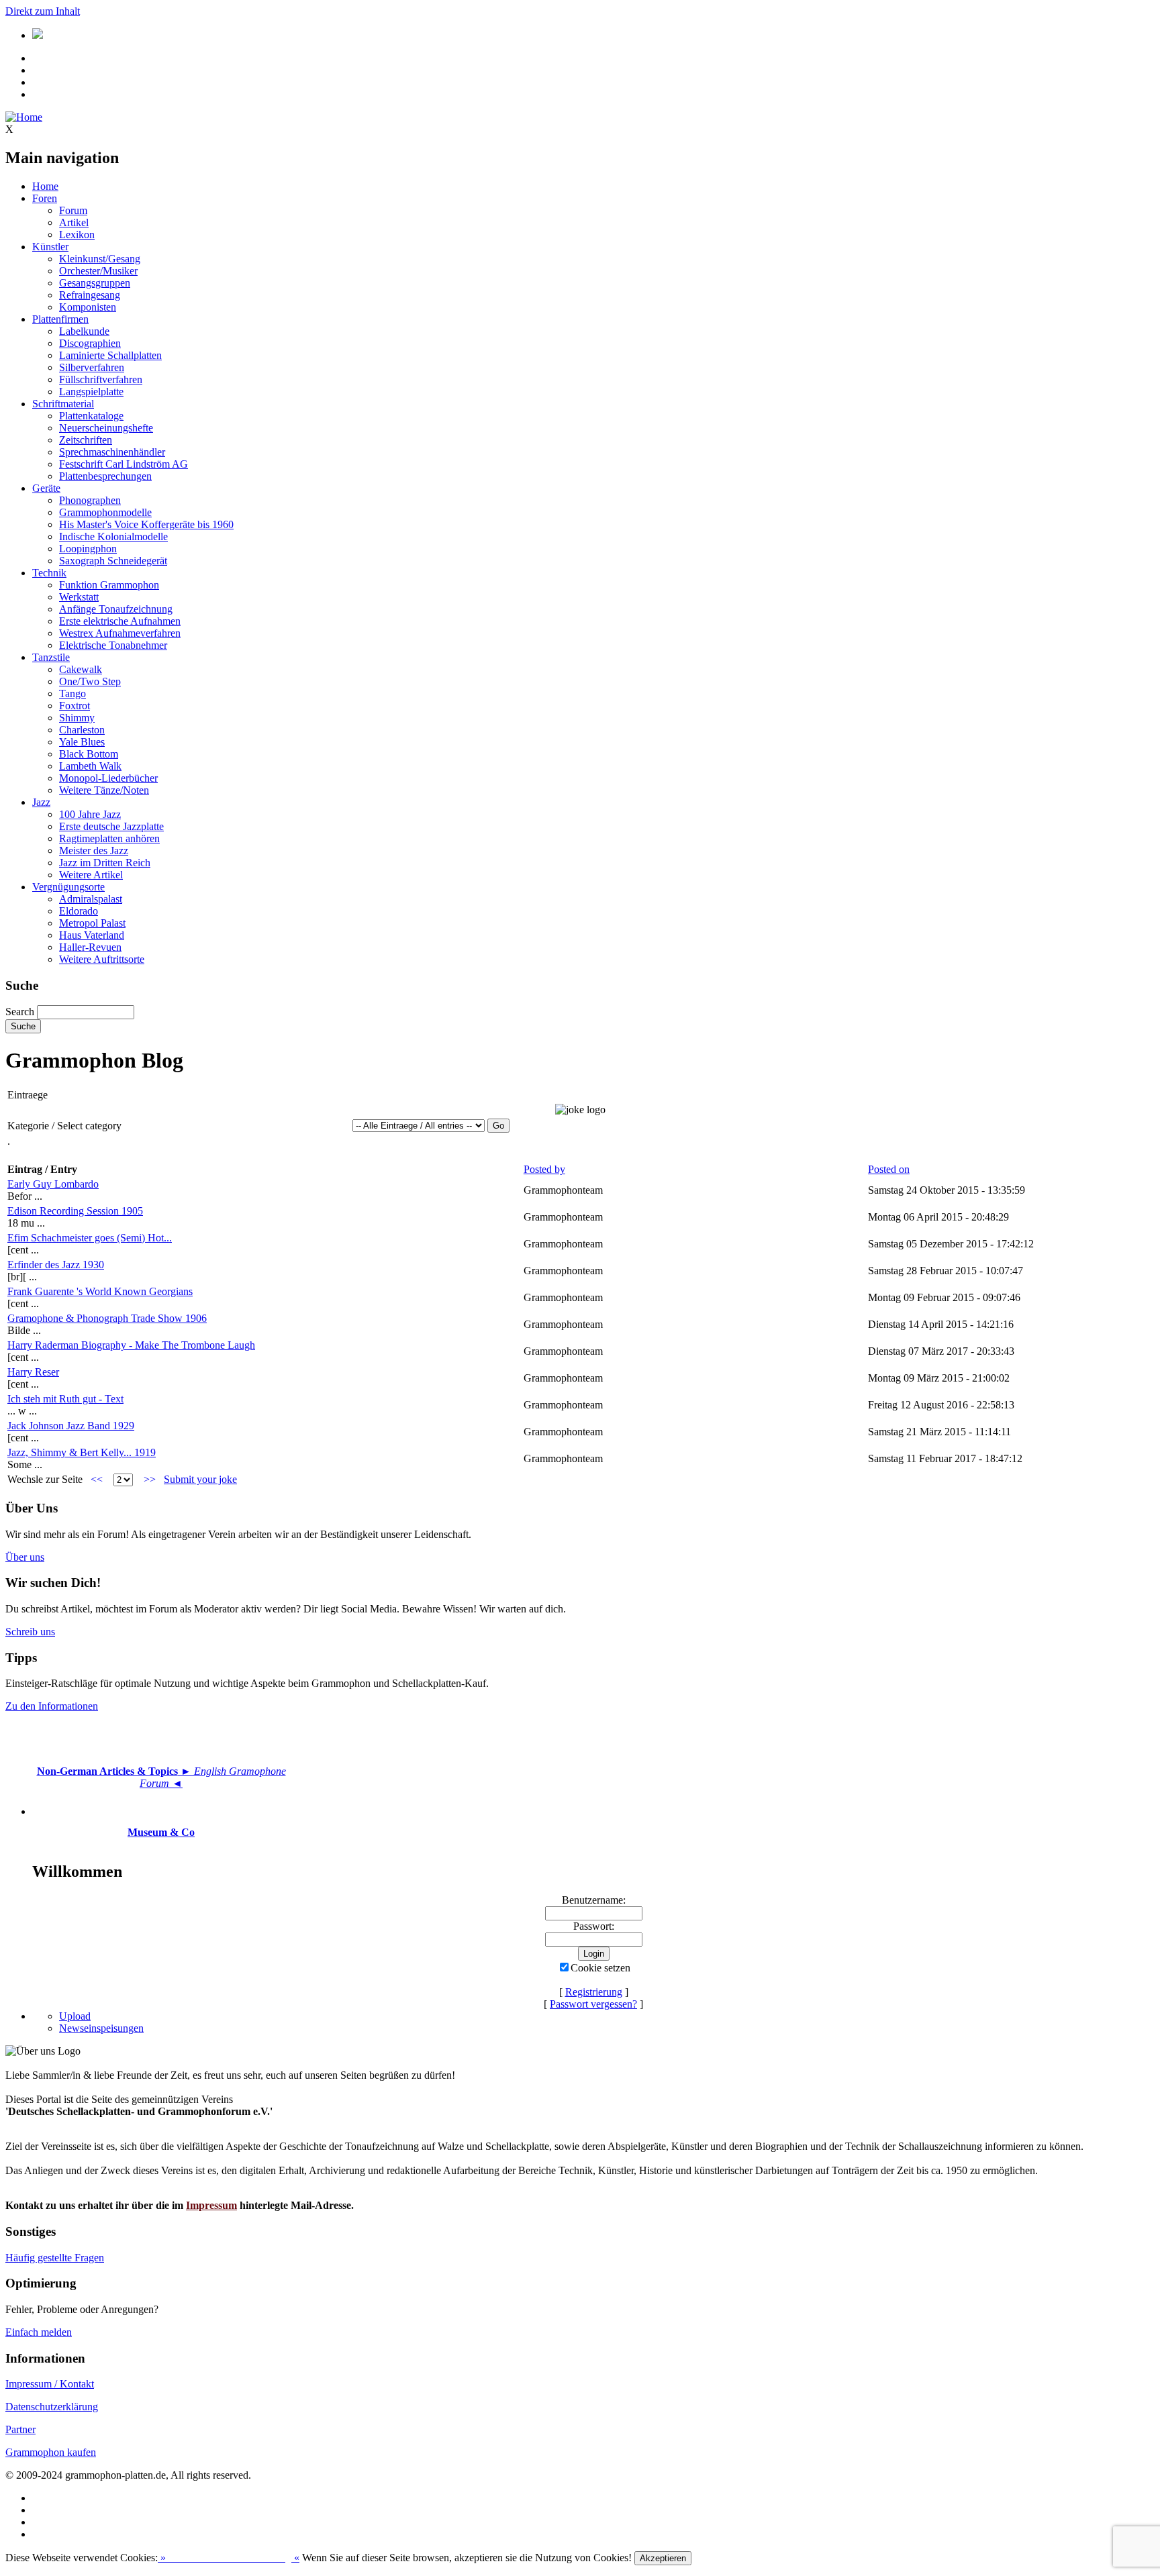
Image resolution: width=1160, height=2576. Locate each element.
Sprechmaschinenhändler (112, 452)
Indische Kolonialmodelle (113, 536)
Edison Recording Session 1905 (75, 1211)
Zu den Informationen (52, 1706)
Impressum (211, 2205)
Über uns (25, 1557)
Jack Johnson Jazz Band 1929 (71, 1426)
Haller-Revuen (90, 947)
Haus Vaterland (92, 935)
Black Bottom (89, 754)
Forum (73, 210)
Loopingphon (88, 549)
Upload (75, 2016)
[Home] (24, 117)
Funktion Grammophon (109, 585)
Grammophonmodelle (105, 512)
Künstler (50, 247)
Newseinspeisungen (101, 2028)
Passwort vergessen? (593, 2004)
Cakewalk (81, 669)
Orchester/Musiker (98, 271)
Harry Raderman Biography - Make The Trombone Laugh (131, 1345)
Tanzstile (51, 657)
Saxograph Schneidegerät (113, 561)
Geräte (46, 488)
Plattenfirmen (60, 319)
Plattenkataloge (91, 416)
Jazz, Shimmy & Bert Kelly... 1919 (82, 1452)
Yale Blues (82, 742)
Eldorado (79, 911)
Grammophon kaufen (51, 2452)
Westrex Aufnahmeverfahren (120, 633)
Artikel (74, 222)
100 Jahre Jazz (90, 814)
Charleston (82, 730)
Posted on (889, 1169)
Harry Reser (33, 1372)
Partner (20, 2429)
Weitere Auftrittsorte (102, 959)
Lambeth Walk (90, 766)
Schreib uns (30, 1632)
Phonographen (90, 500)
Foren (45, 198)
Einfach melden (39, 2332)
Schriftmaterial (63, 404)
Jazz (41, 802)
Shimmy (77, 718)
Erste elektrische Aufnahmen (120, 621)
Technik (49, 573)
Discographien (90, 343)
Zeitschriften (86, 440)
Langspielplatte (91, 392)
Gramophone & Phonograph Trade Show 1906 (107, 1318)
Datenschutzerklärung (52, 2407)
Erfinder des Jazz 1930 (56, 1265)
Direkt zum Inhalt (43, 11)
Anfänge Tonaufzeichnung (116, 609)
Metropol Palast (92, 923)
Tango (72, 693)
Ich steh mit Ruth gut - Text (65, 1399)
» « (229, 2558)
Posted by (544, 1169)
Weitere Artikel (91, 875)
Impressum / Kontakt (50, 2384)
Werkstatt (79, 597)
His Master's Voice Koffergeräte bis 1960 (146, 524)
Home (45, 186)
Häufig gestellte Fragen (55, 2258)
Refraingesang (90, 295)
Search (20, 1012)
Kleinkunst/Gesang (100, 259)
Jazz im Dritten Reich (105, 863)
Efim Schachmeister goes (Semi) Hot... (90, 1238)
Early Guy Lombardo (53, 1184)
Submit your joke (200, 1479)
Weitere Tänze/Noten (104, 790)
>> (150, 1479)
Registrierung (594, 1992)
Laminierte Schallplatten (110, 355)
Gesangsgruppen (95, 283)
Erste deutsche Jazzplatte (111, 826)
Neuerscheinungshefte (106, 428)
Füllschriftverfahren (101, 379)
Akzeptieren (663, 2558)
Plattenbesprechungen (105, 476)
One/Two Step (90, 681)
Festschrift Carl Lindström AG (124, 464)
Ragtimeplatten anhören (109, 838)
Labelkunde (84, 331)
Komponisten (88, 307)
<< (97, 1479)
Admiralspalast (91, 899)
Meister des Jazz (94, 851)
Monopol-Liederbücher (108, 778)
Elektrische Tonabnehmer (113, 645)
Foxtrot (75, 706)
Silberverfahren (92, 367)
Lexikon (77, 235)
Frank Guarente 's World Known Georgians (100, 1291)
